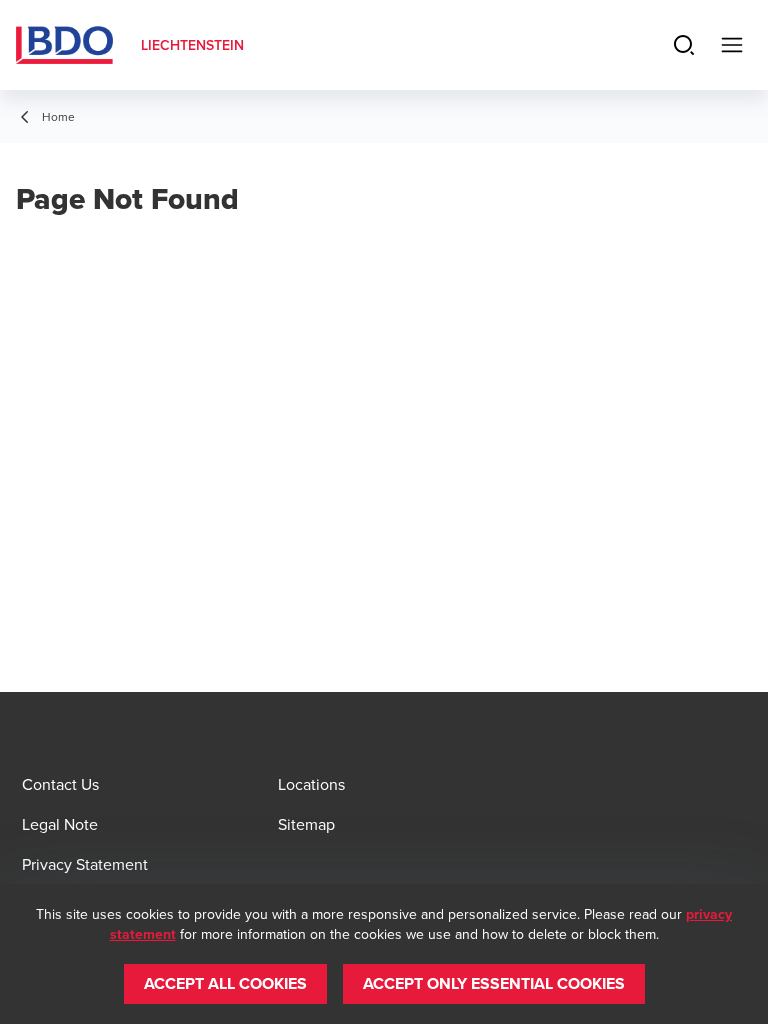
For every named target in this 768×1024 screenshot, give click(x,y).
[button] (225, 984)
